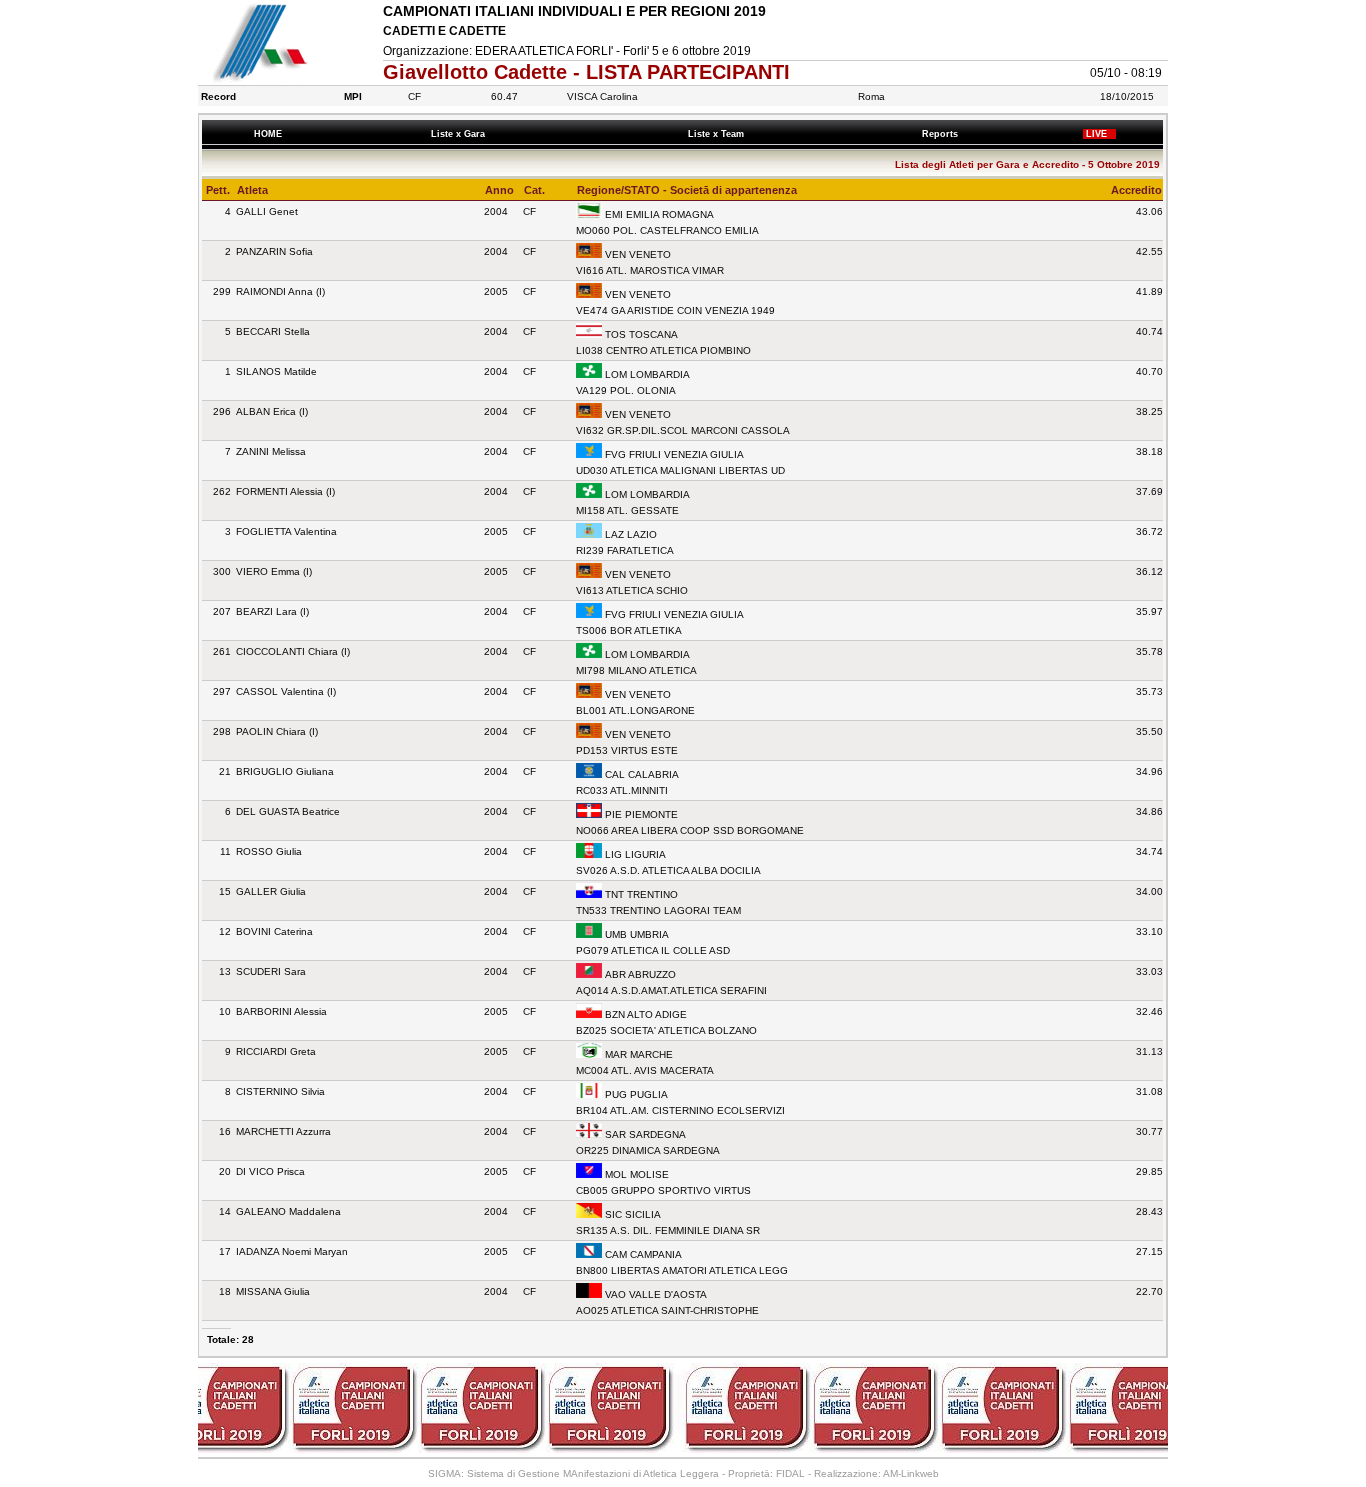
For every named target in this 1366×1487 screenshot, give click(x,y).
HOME (268, 134)
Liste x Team (719, 134)
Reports (943, 134)
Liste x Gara (461, 134)
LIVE (1099, 134)
